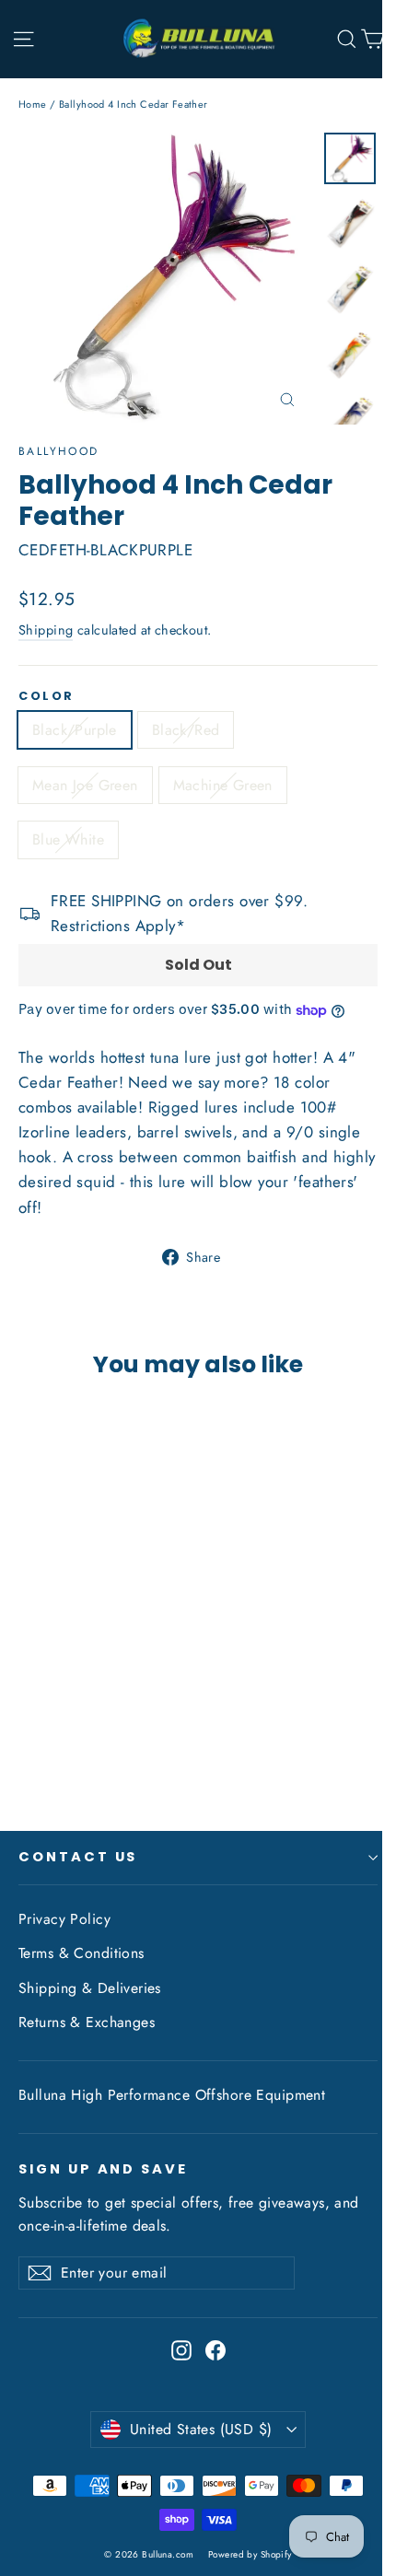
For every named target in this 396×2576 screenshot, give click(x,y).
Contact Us (78, 1857)
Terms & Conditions (82, 1953)
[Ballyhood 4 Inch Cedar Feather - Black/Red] (49, 1740)
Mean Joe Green (85, 785)
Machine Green (223, 785)
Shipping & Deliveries (90, 1988)
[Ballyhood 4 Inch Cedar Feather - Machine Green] (89, 1740)
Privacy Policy (64, 1919)
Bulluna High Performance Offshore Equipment (172, 2095)
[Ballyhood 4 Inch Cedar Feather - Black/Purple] (29, 1740)
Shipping (46, 630)
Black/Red (186, 730)
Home (33, 104)
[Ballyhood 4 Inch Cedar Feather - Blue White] (110, 1740)
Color (47, 696)
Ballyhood (59, 451)
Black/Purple (75, 730)
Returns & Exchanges (87, 2022)
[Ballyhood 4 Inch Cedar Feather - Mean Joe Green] (69, 1740)
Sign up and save (103, 2169)
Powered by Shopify (250, 2554)
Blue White (68, 839)
